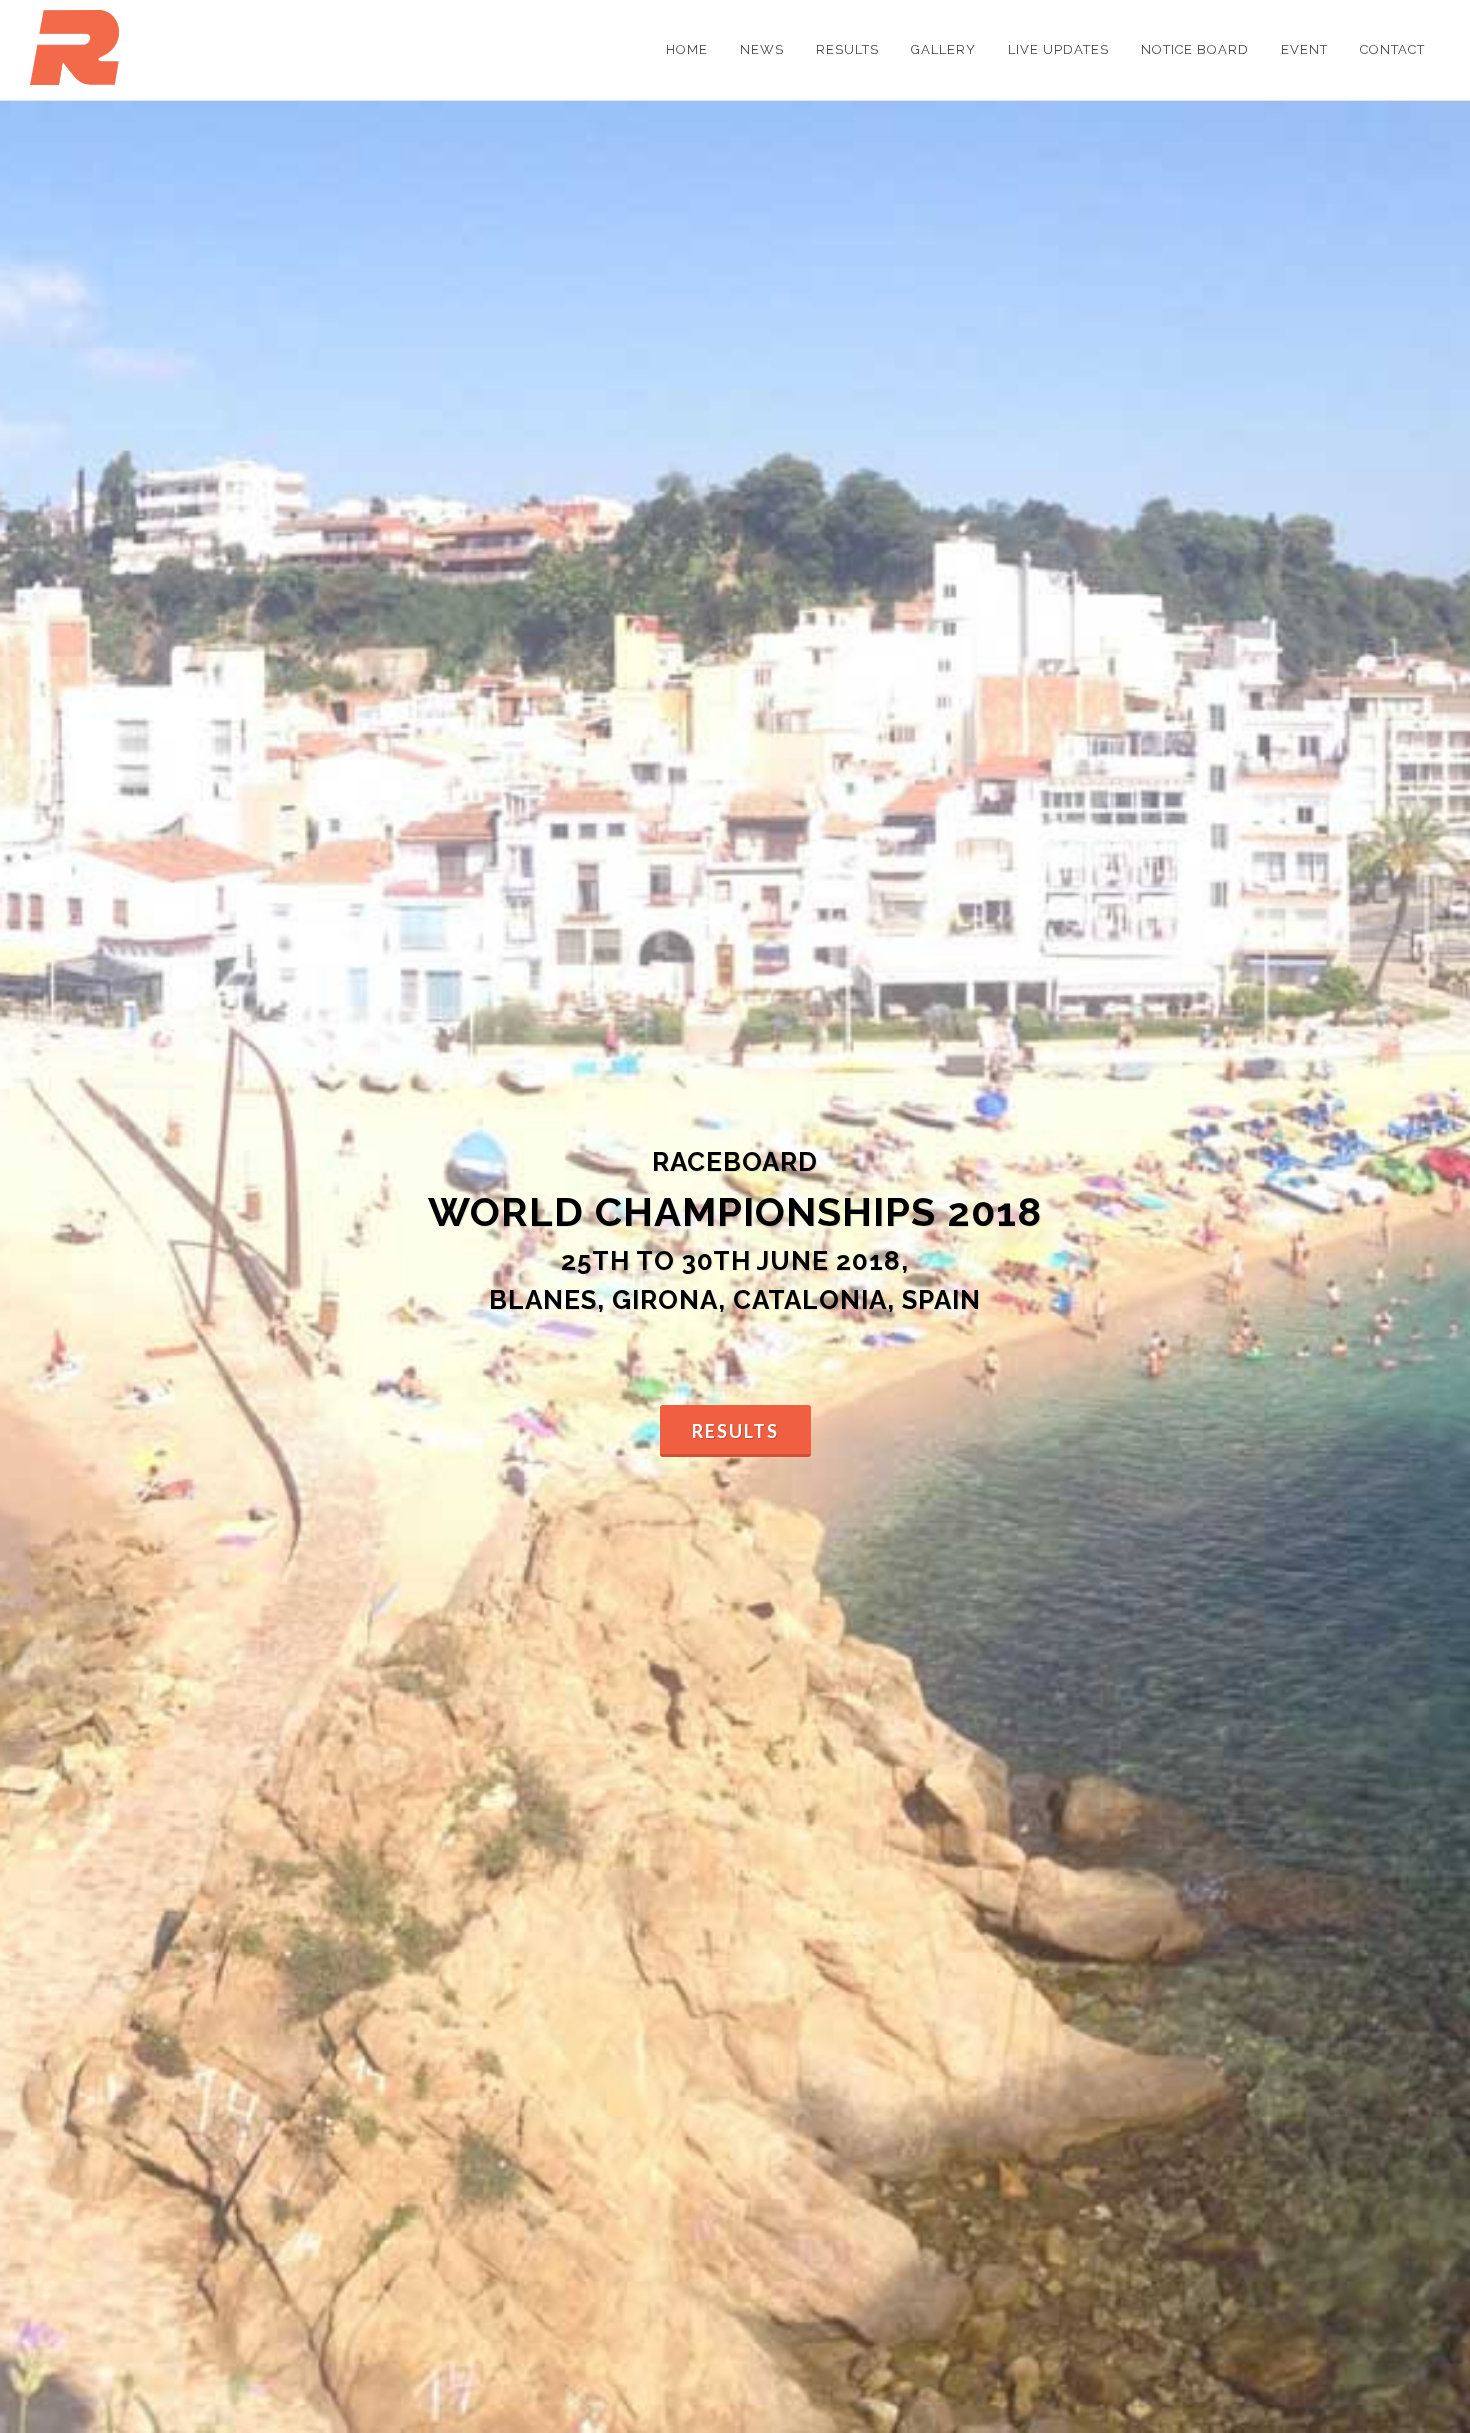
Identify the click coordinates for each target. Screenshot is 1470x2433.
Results (735, 1431)
